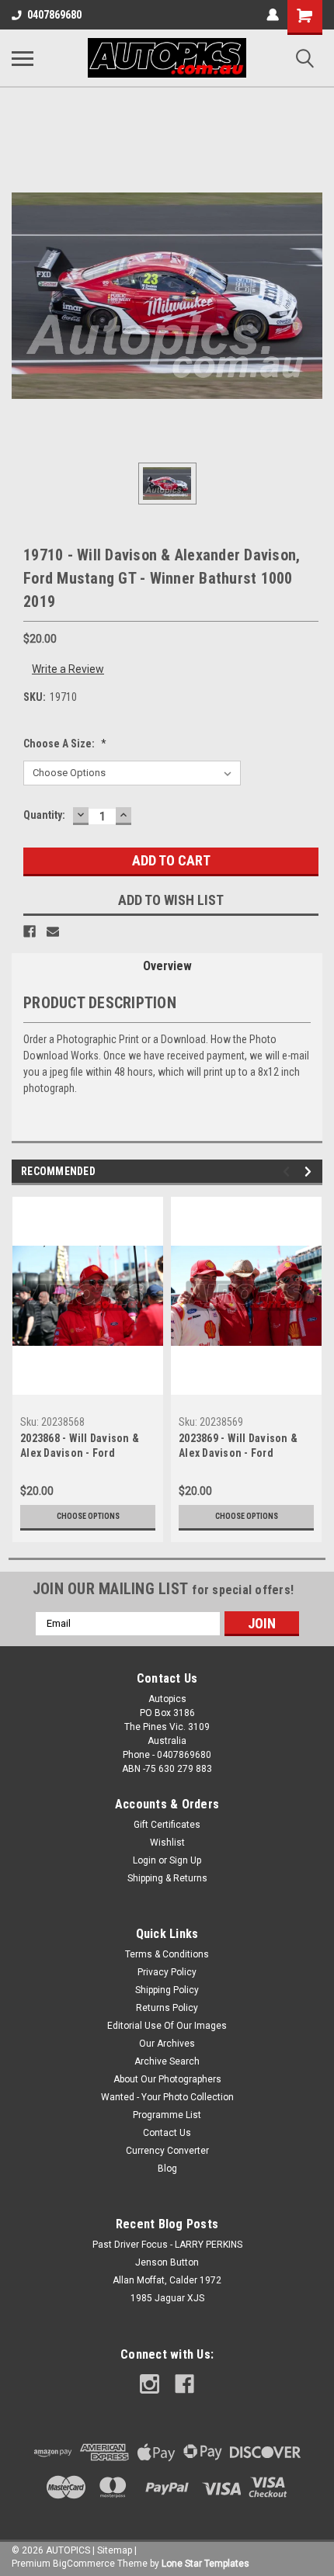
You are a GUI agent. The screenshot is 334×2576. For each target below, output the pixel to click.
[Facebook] (30, 931)
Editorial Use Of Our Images (167, 2026)
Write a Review (68, 669)
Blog (167, 2169)
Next (310, 1172)
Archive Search (167, 2061)
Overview (167, 966)
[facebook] (184, 2384)
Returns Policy (167, 2008)
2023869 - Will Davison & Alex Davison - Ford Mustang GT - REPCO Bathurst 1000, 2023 (238, 1447)
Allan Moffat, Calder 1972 (167, 2280)
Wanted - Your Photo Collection (167, 2097)
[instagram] (150, 2384)
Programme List (167, 2115)
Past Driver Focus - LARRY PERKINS (167, 2245)
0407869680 (54, 15)
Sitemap (115, 2550)
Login (144, 1860)
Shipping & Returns (167, 1878)
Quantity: (44, 815)
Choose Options (88, 1516)
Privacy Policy (167, 1972)
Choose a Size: (65, 744)
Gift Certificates (167, 1825)
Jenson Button (167, 2262)
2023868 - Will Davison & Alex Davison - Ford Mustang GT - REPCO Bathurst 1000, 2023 (80, 1447)
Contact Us (167, 2133)
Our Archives (167, 2044)
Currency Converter (167, 2151)
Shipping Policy (167, 1990)
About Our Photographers (167, 2079)
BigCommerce (84, 2564)
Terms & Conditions (167, 1954)
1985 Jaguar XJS (167, 2298)
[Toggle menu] (23, 58)
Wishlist (167, 1843)
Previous (289, 1172)
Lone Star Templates (205, 2564)
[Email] (53, 931)
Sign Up (185, 1860)
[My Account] (273, 15)
